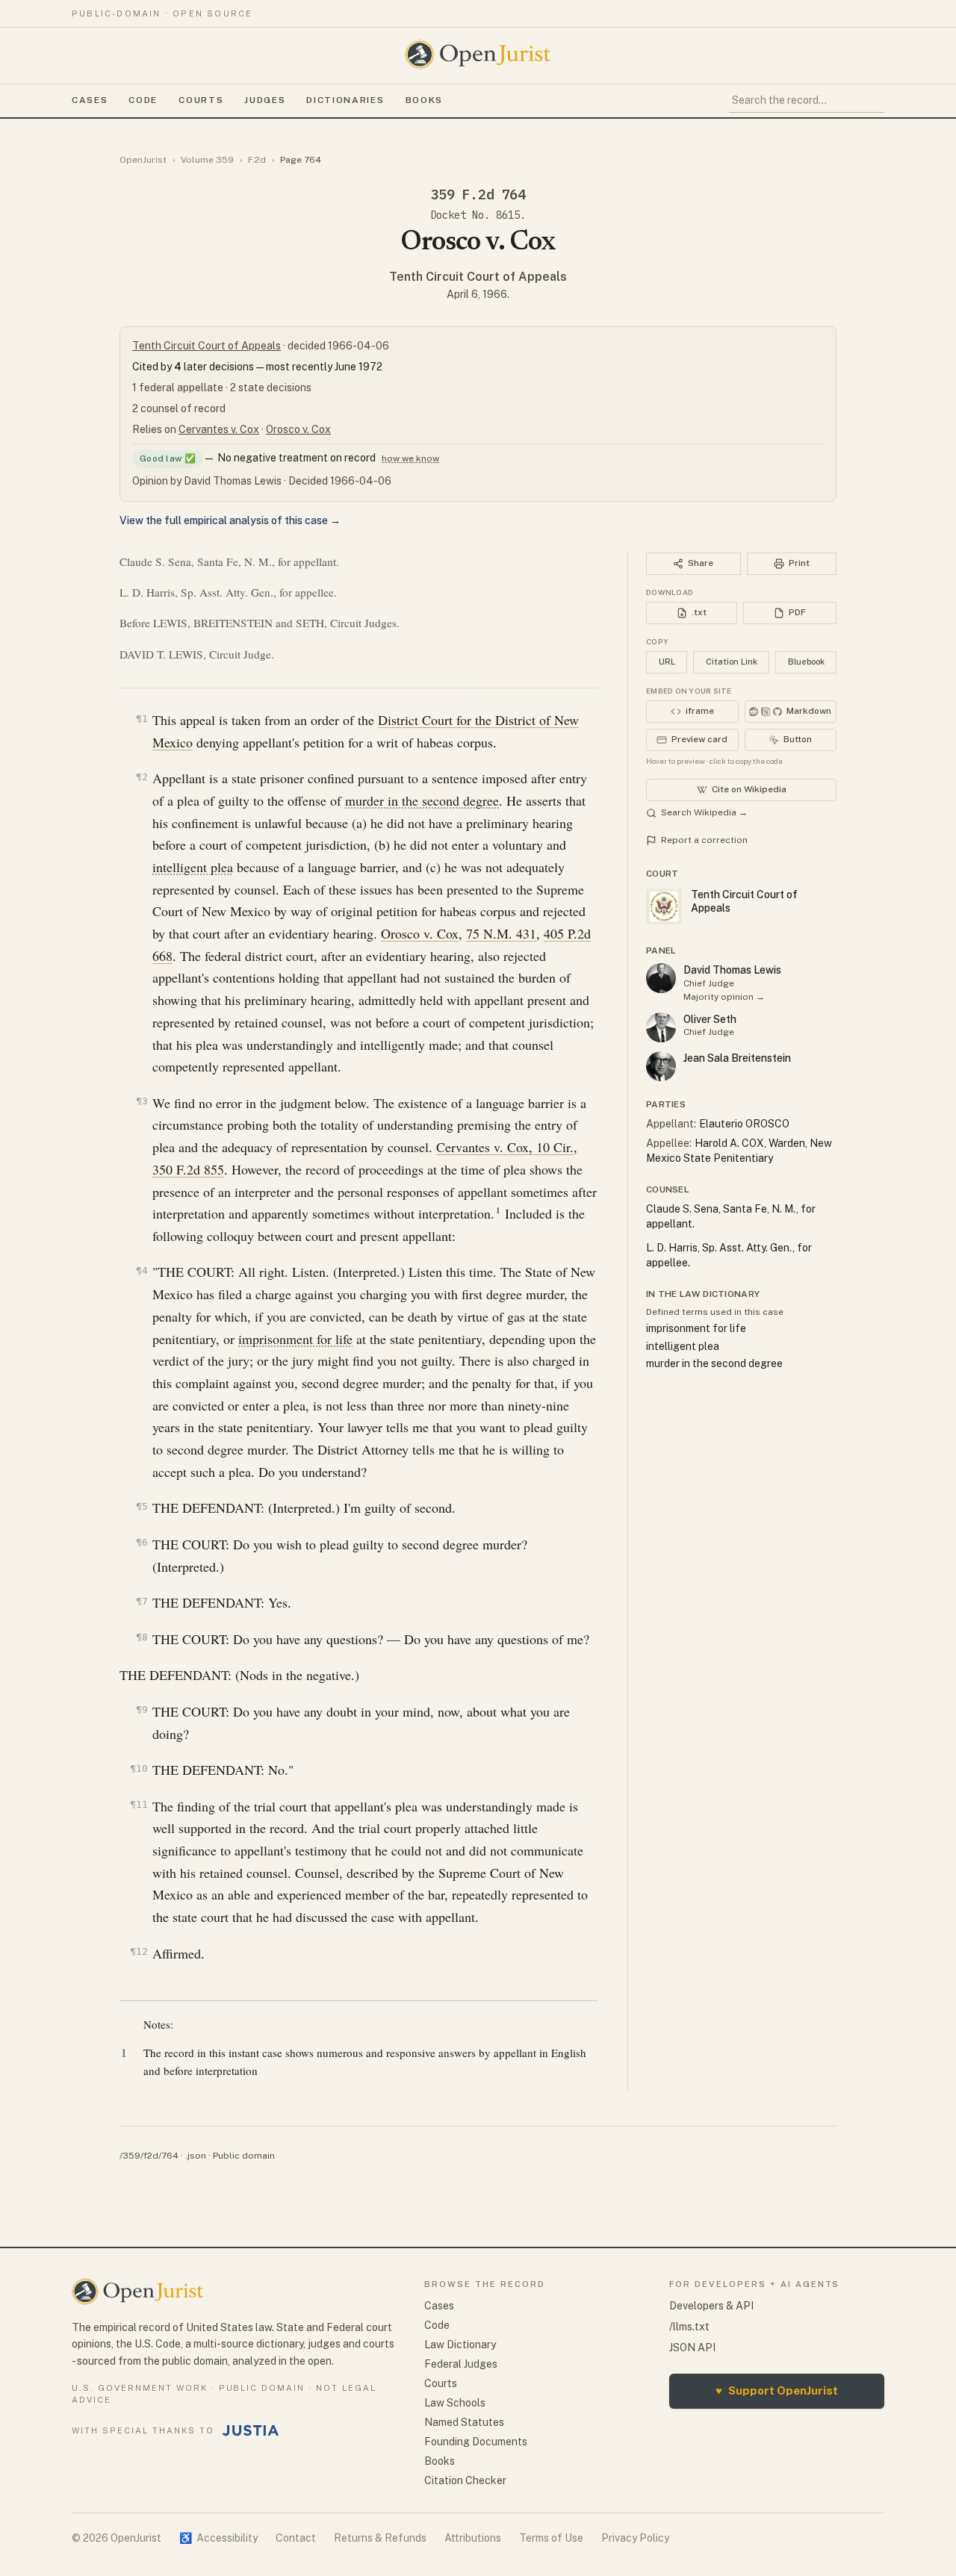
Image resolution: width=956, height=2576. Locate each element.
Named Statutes (464, 2422)
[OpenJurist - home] (478, 55)
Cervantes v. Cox (219, 429)
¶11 (139, 1804)
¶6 (142, 1542)
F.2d (257, 160)
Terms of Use (551, 2538)
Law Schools (455, 2403)
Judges (265, 100)
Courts (201, 100)
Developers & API (711, 2306)
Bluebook (806, 662)
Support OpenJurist (777, 2390)
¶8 (142, 1637)
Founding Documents (476, 2442)
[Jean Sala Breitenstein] (661, 1066)
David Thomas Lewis (732, 970)
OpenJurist (143, 160)
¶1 (142, 719)
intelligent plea (193, 867)
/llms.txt (689, 2327)
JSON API (692, 2348)
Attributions (473, 2538)
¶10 (139, 1768)
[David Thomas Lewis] (661, 978)
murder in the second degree (422, 800)
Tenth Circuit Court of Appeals (478, 277)
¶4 (142, 1270)
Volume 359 (207, 160)
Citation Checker (465, 2480)
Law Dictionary (460, 2345)
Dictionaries (345, 100)
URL (667, 662)
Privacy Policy (635, 2538)
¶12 (139, 1951)
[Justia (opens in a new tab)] (251, 2430)
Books (424, 100)
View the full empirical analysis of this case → (230, 520)
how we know (410, 458)
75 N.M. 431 (501, 933)
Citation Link (732, 662)
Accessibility (218, 2538)
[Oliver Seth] (661, 1027)
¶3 (142, 1101)
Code (143, 100)
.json (196, 2156)
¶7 (142, 1601)
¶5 (142, 1506)
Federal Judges (461, 2364)
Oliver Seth (710, 1019)
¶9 (142, 1709)
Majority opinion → (724, 997)
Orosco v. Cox (298, 429)
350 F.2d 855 (188, 1169)
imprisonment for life (295, 1339)
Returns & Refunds (380, 2538)
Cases (90, 100)
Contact (296, 2538)
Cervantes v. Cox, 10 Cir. (505, 1147)
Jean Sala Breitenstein (737, 1058)
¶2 (142, 777)
